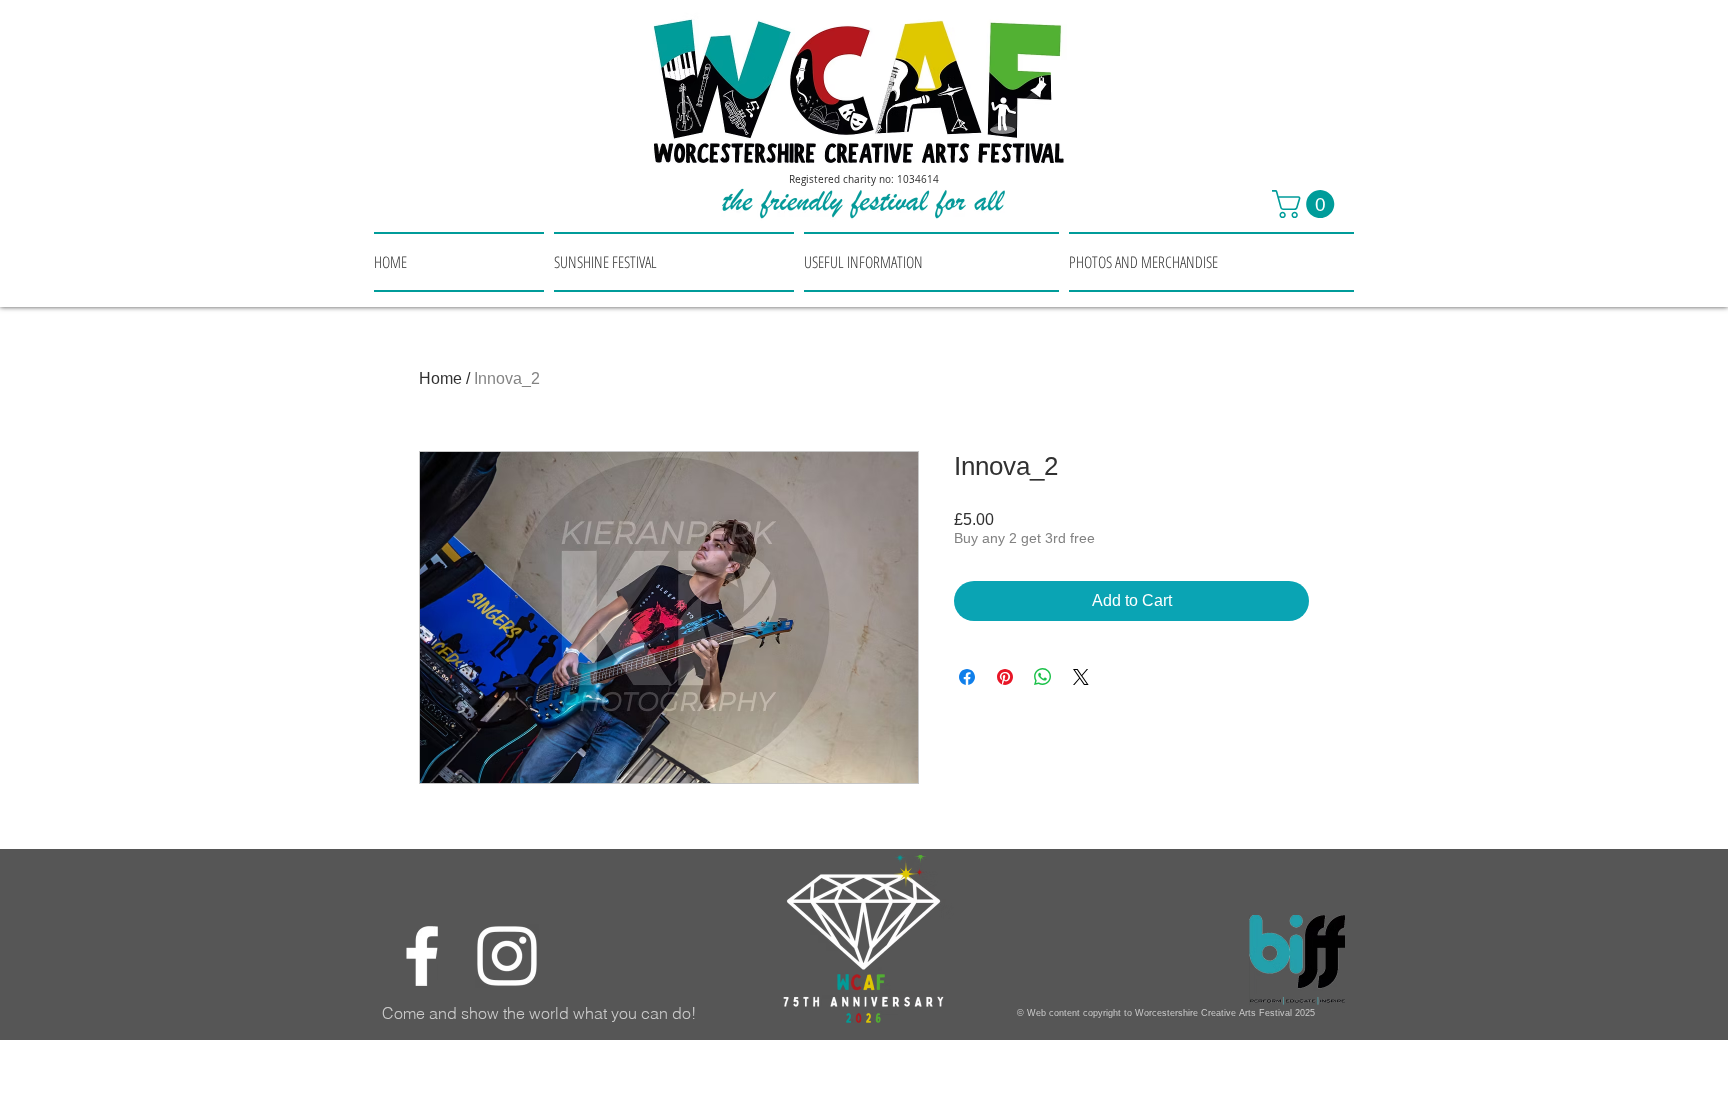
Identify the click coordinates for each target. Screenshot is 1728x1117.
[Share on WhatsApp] (1043, 677)
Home (440, 378)
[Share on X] (1081, 677)
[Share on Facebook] (967, 677)
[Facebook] (422, 956)
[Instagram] (507, 956)
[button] (1306, 204)
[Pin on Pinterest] (1005, 677)
